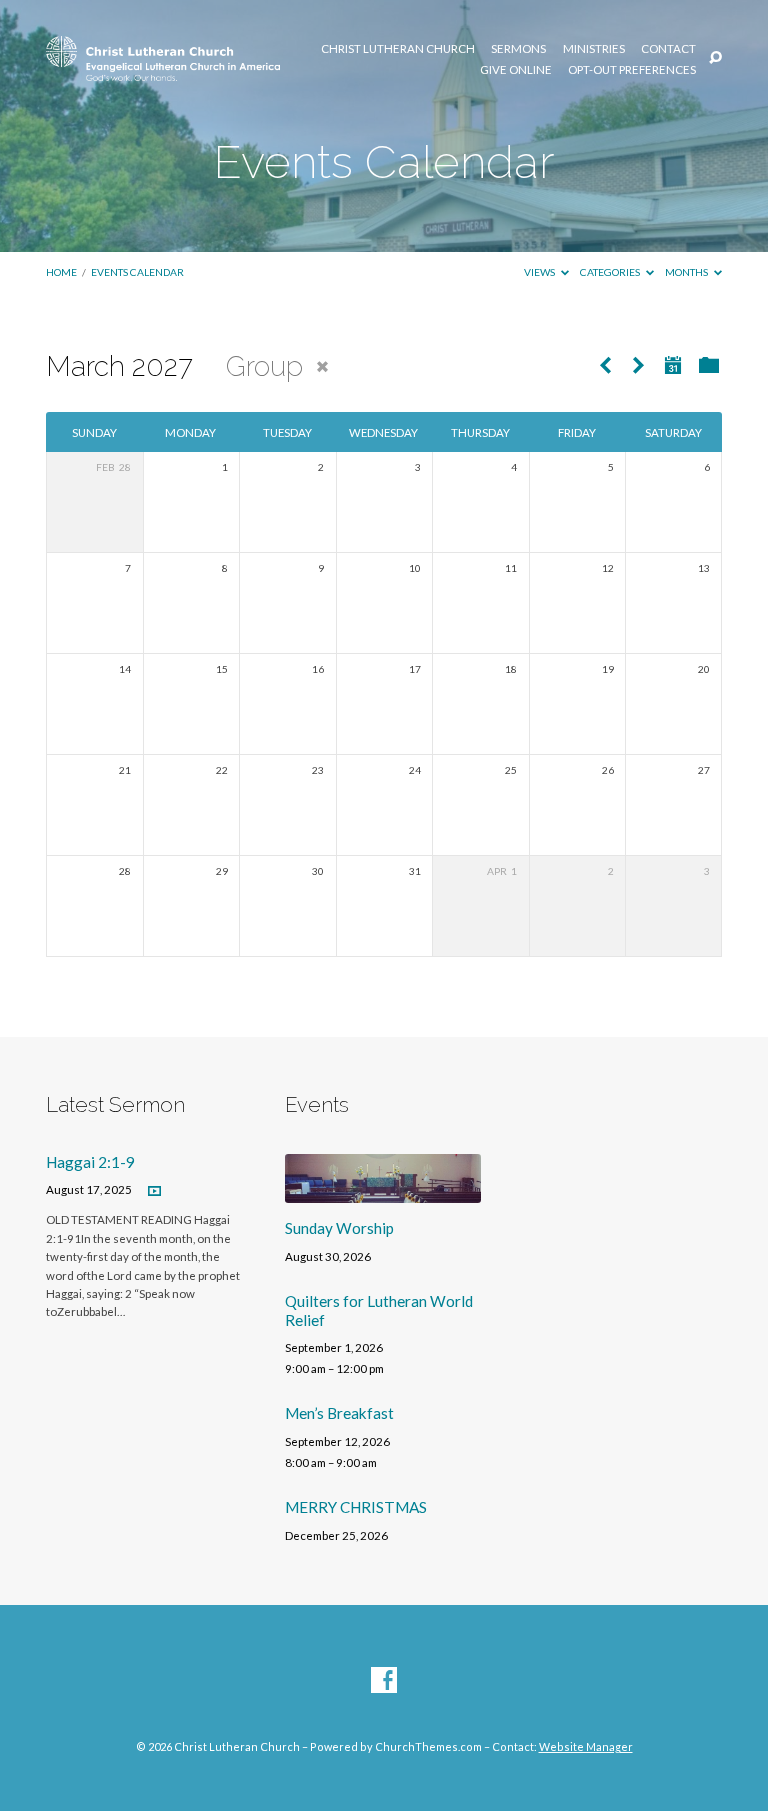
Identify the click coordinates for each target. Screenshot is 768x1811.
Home (61, 272)
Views (540, 272)
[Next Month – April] (638, 366)
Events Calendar (137, 272)
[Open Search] (715, 58)
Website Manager (586, 1746)
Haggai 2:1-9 (90, 1162)
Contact (668, 49)
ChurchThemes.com (428, 1746)
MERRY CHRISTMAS (356, 1507)
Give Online (516, 70)
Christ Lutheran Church (398, 49)
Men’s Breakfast (339, 1413)
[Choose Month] (673, 365)
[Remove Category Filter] (322, 366)
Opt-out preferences (632, 70)
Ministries (594, 49)
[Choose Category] (709, 366)
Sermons (518, 49)
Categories (611, 272)
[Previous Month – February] (605, 366)
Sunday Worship (339, 1228)
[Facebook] (384, 1681)
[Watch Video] (154, 1191)
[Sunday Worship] (383, 1191)
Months (687, 272)
